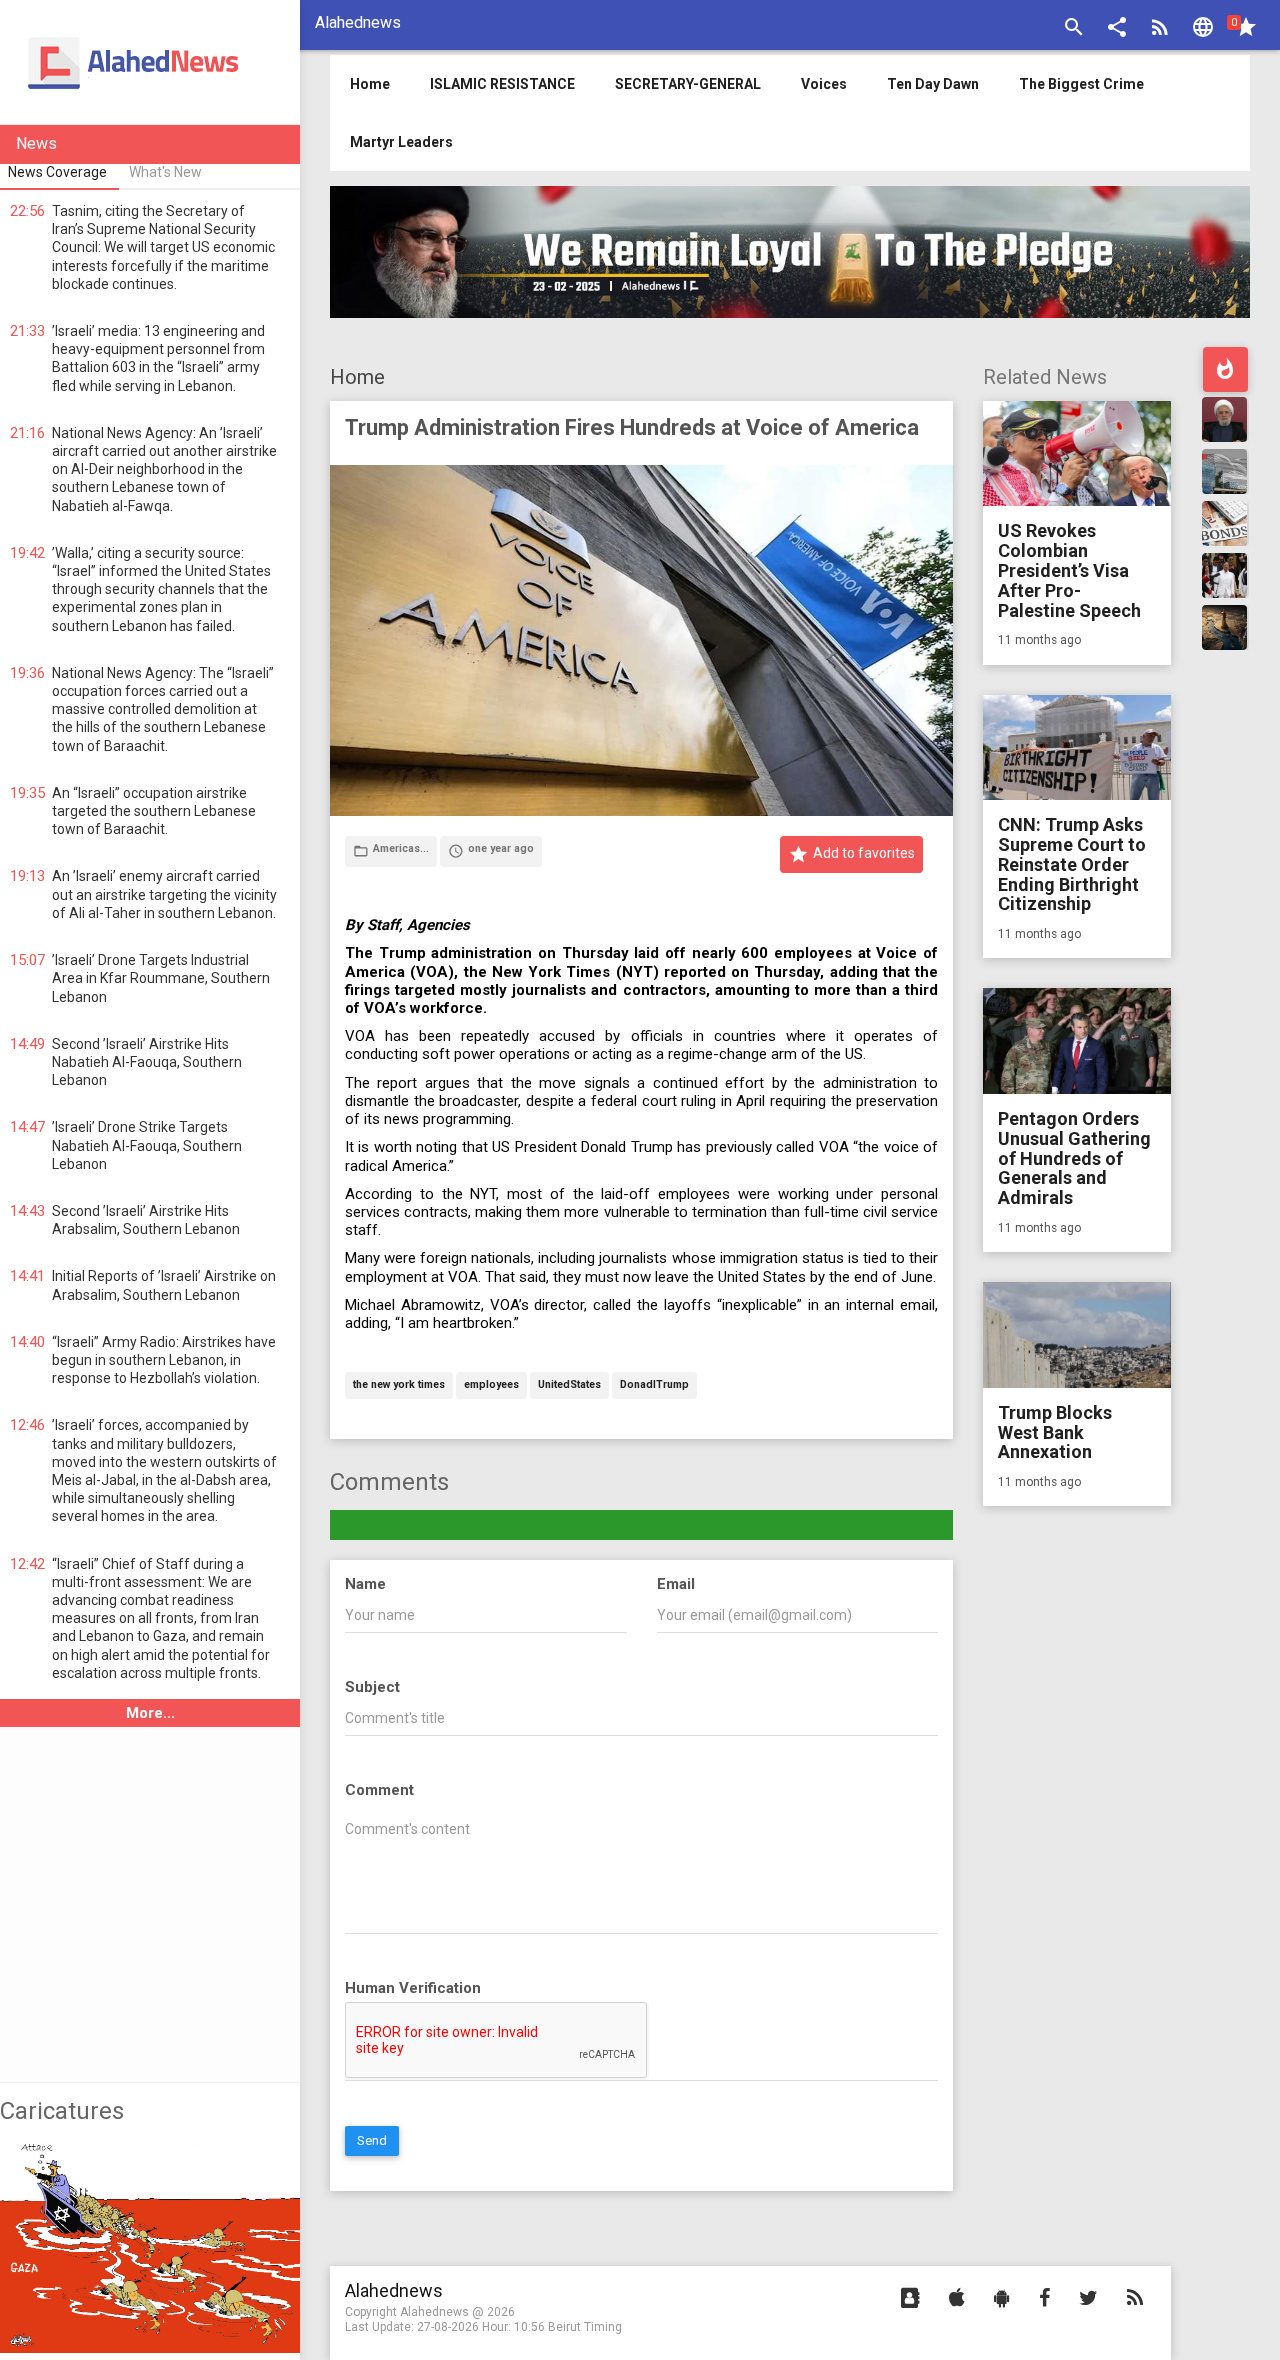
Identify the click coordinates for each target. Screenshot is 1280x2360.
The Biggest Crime (1081, 84)
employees (491, 1385)
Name (365, 1584)
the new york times (399, 1385)
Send (372, 2140)
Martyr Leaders (401, 142)
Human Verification (413, 1988)
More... (150, 1713)
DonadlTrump (654, 1385)
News (36, 143)
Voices (824, 84)
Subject (372, 1687)
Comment (379, 1790)
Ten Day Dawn (933, 84)
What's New (165, 172)
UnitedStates (569, 1385)
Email (676, 1584)
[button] (1117, 29)
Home (357, 377)
